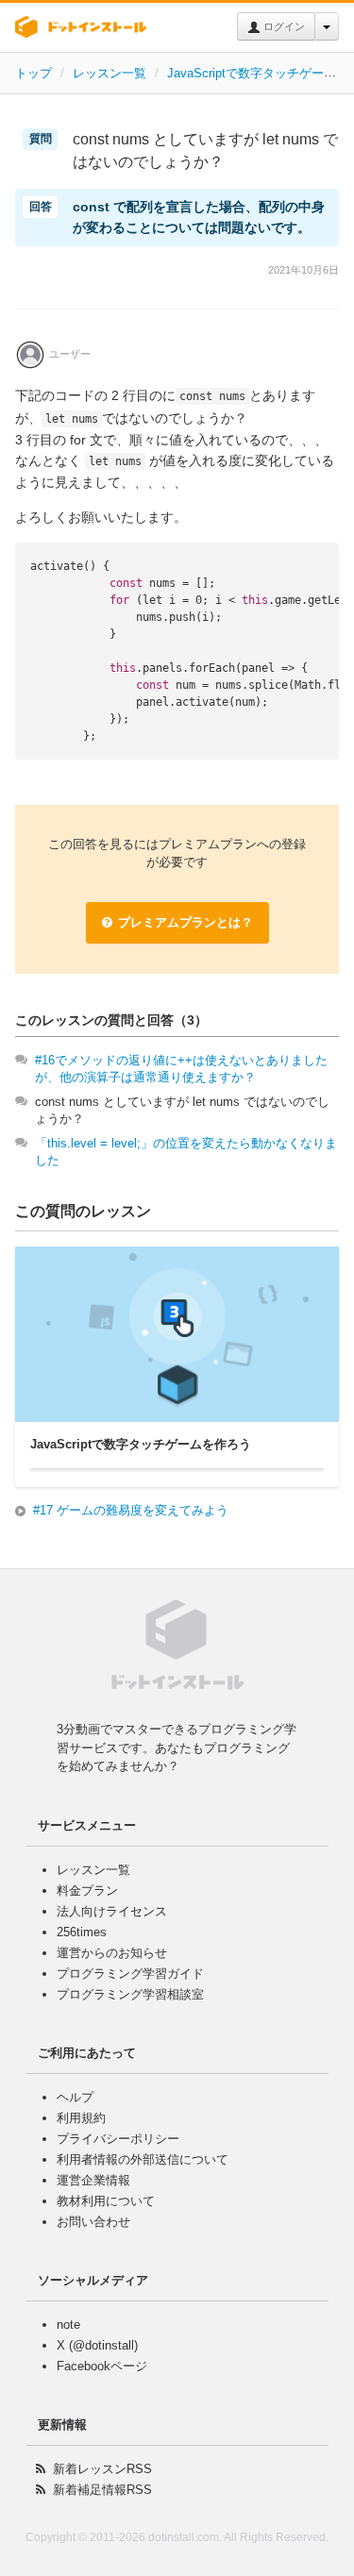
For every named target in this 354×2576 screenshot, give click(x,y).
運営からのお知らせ (112, 1953)
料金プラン (87, 1890)
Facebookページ (102, 2366)
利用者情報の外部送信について (143, 2159)
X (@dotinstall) (97, 2345)
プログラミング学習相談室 (130, 1994)
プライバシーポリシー (118, 2139)
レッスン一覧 (110, 73)
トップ (34, 73)
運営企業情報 (93, 2180)
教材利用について (106, 2201)
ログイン (283, 26)
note (68, 2325)
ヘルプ (75, 2097)
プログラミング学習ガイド (130, 1974)
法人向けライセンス (112, 1911)
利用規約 (81, 2118)
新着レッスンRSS (102, 2469)
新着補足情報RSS (102, 2490)
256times (82, 1932)
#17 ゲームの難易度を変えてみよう (131, 1510)
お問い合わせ (93, 2222)
